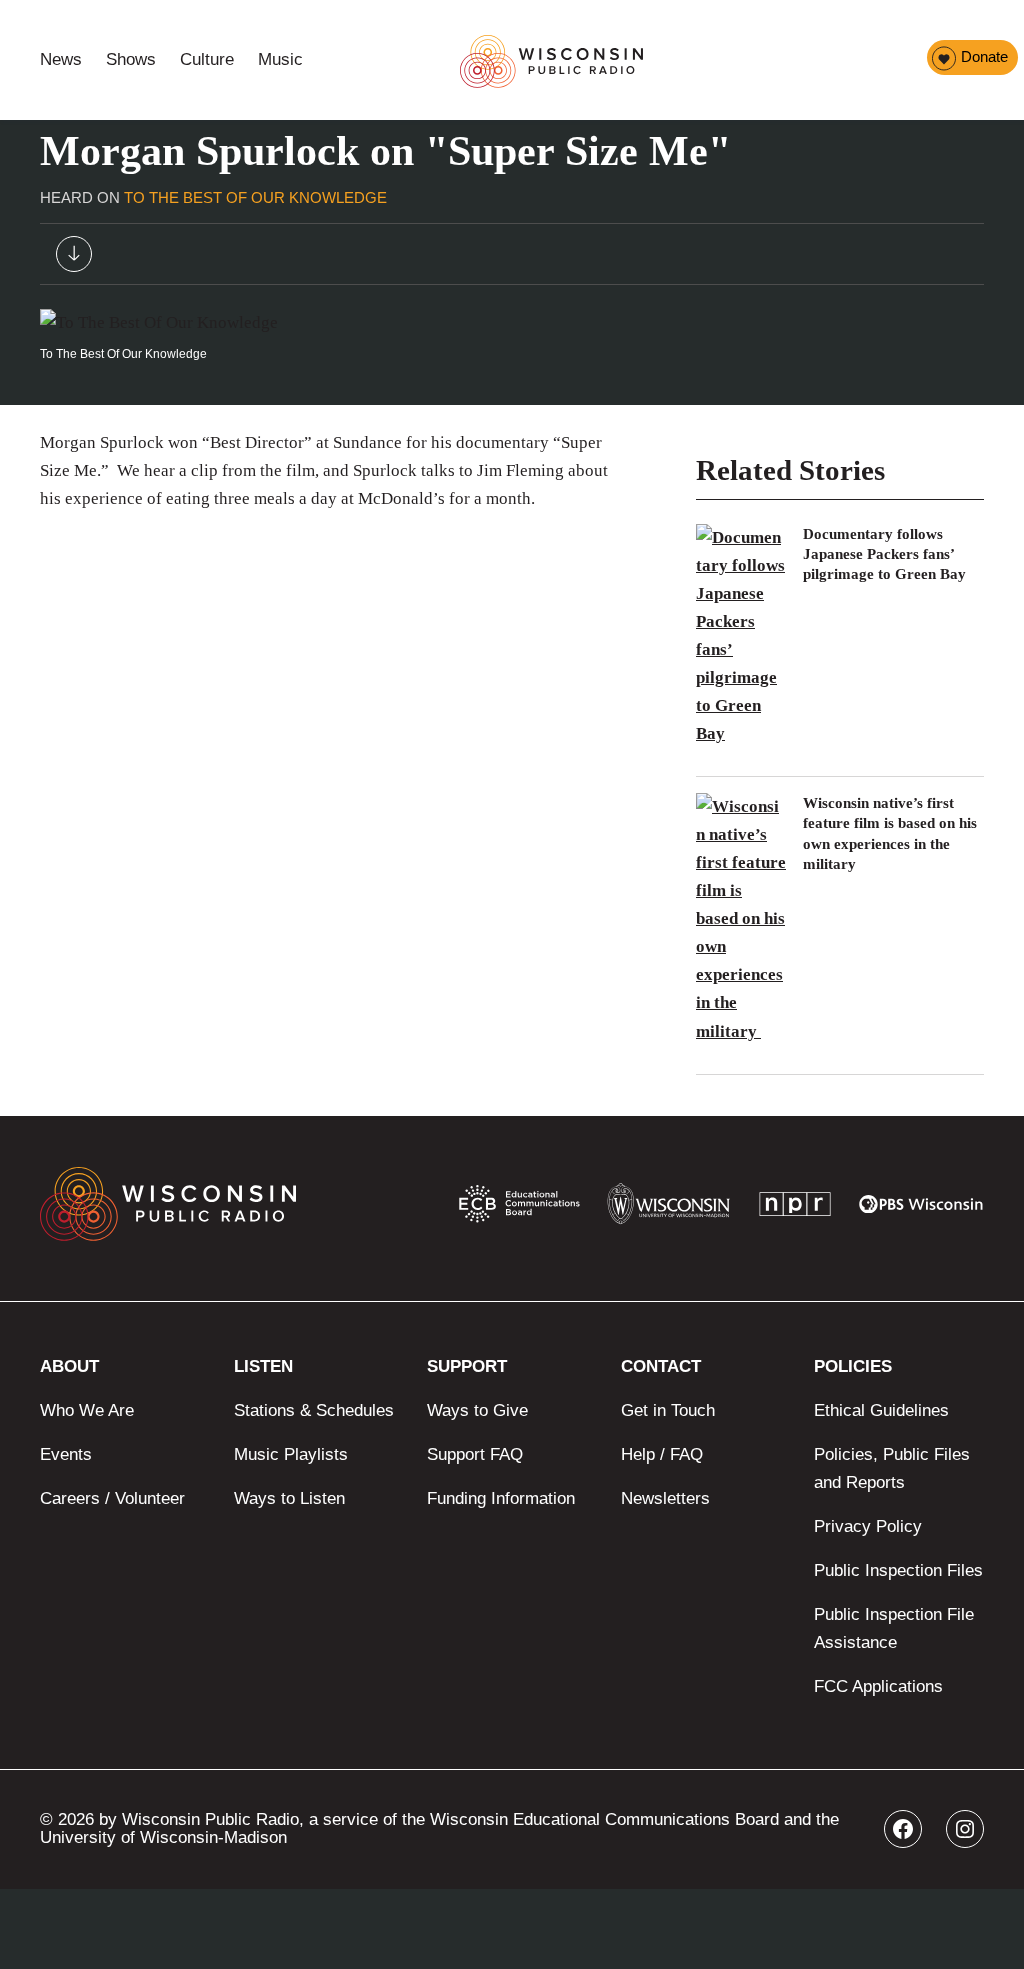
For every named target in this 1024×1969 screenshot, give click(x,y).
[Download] (74, 258)
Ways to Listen (289, 1498)
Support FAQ (475, 1454)
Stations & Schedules (314, 1410)
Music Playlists (291, 1454)
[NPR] (795, 1208)
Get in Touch (668, 1410)
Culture (207, 59)
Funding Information (501, 1498)
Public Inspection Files (898, 1570)
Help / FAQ (662, 1454)
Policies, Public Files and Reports (892, 1468)
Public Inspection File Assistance (894, 1628)
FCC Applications (878, 1686)
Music (280, 59)
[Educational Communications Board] (519, 1208)
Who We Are (87, 1410)
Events (66, 1454)
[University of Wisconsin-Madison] (668, 1208)
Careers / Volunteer (112, 1498)
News (61, 59)
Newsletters (665, 1498)
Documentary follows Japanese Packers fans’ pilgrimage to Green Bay (884, 554)
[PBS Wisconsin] (921, 1208)
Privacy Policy (868, 1526)
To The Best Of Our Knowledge (255, 197)
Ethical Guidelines (881, 1410)
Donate (984, 56)
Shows (131, 59)
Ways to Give (477, 1410)
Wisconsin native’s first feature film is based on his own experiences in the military (890, 833)
